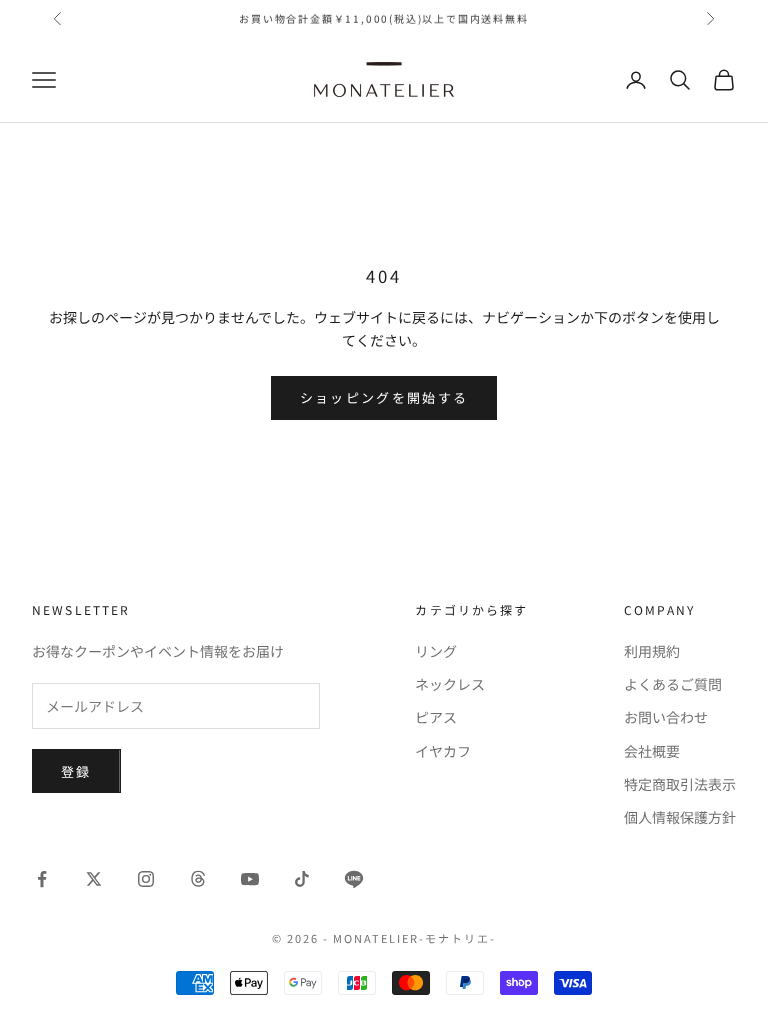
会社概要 (652, 751)
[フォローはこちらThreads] (198, 879)
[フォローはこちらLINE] (354, 879)
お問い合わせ (666, 717)
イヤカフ (443, 751)
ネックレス (450, 684)
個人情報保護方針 (680, 817)
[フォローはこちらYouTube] (250, 879)
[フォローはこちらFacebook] (42, 879)
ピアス (436, 717)
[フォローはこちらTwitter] (94, 879)
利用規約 (652, 651)
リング (436, 651)
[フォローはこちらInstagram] (146, 879)
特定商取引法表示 (680, 784)
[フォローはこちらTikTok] (302, 879)
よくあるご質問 (673, 684)
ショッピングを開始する (384, 397)
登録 (76, 771)
